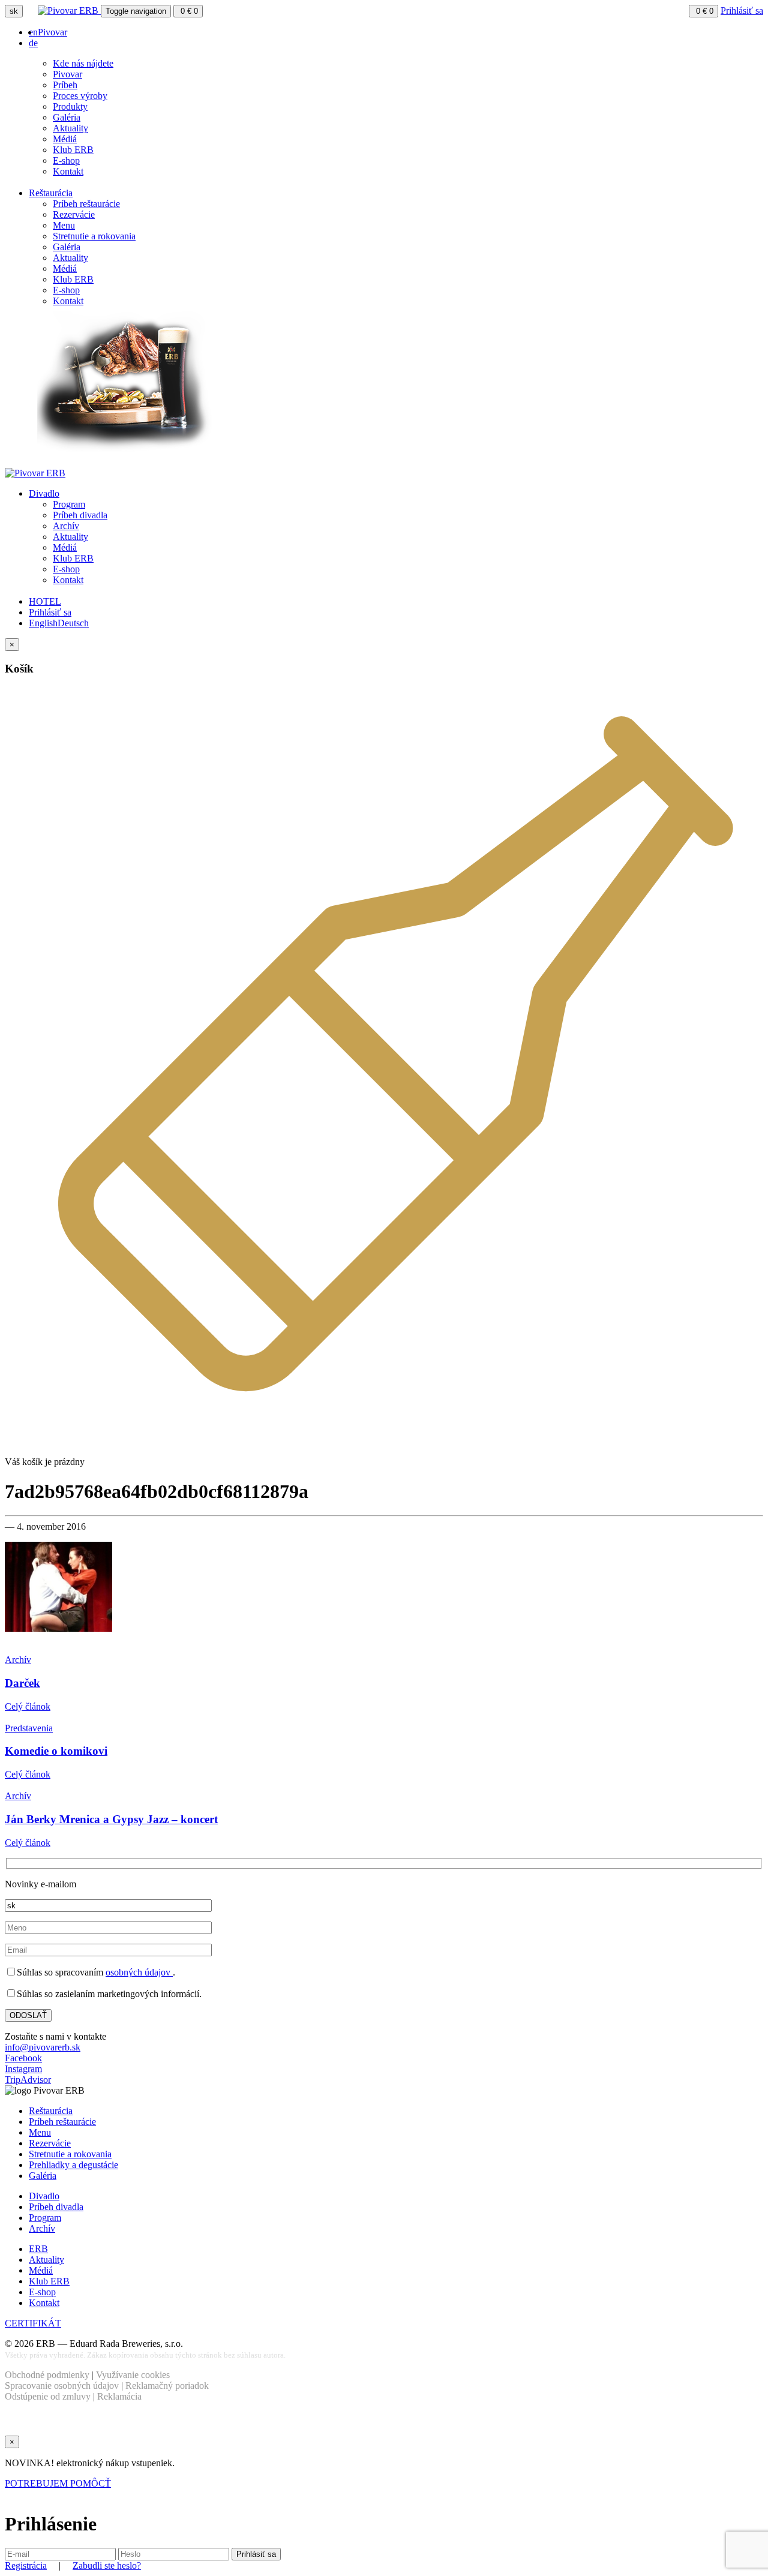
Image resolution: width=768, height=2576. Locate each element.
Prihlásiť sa (742, 10)
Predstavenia (29, 1728)
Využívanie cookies (133, 2375)
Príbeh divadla (80, 515)
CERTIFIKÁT (33, 2323)
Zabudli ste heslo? (107, 2566)
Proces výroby (80, 96)
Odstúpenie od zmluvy (48, 2396)
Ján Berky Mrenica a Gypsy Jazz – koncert (111, 1819)
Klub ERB (73, 150)
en (33, 32)
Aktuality (70, 128)
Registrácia (26, 2566)
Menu (64, 225)
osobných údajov (139, 1972)
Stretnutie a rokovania (94, 236)
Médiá (65, 139)
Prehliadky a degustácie (73, 2165)
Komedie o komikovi (56, 1751)
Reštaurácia (51, 193)
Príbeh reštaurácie (86, 204)
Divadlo (44, 493)
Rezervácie (74, 214)
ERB (38, 2249)
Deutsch (73, 623)
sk (14, 11)
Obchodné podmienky (47, 2375)
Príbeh (65, 85)
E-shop (66, 160)
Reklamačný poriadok (167, 2386)
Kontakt (68, 171)
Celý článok (28, 1706)
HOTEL (45, 601)
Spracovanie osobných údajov (62, 2386)
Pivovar (52, 32)
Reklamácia (119, 2396)
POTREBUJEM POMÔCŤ (58, 2483)
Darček (22, 1683)
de (33, 43)
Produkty (70, 106)
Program (69, 504)
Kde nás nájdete (83, 63)
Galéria (67, 117)
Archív (66, 526)
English (43, 623)
